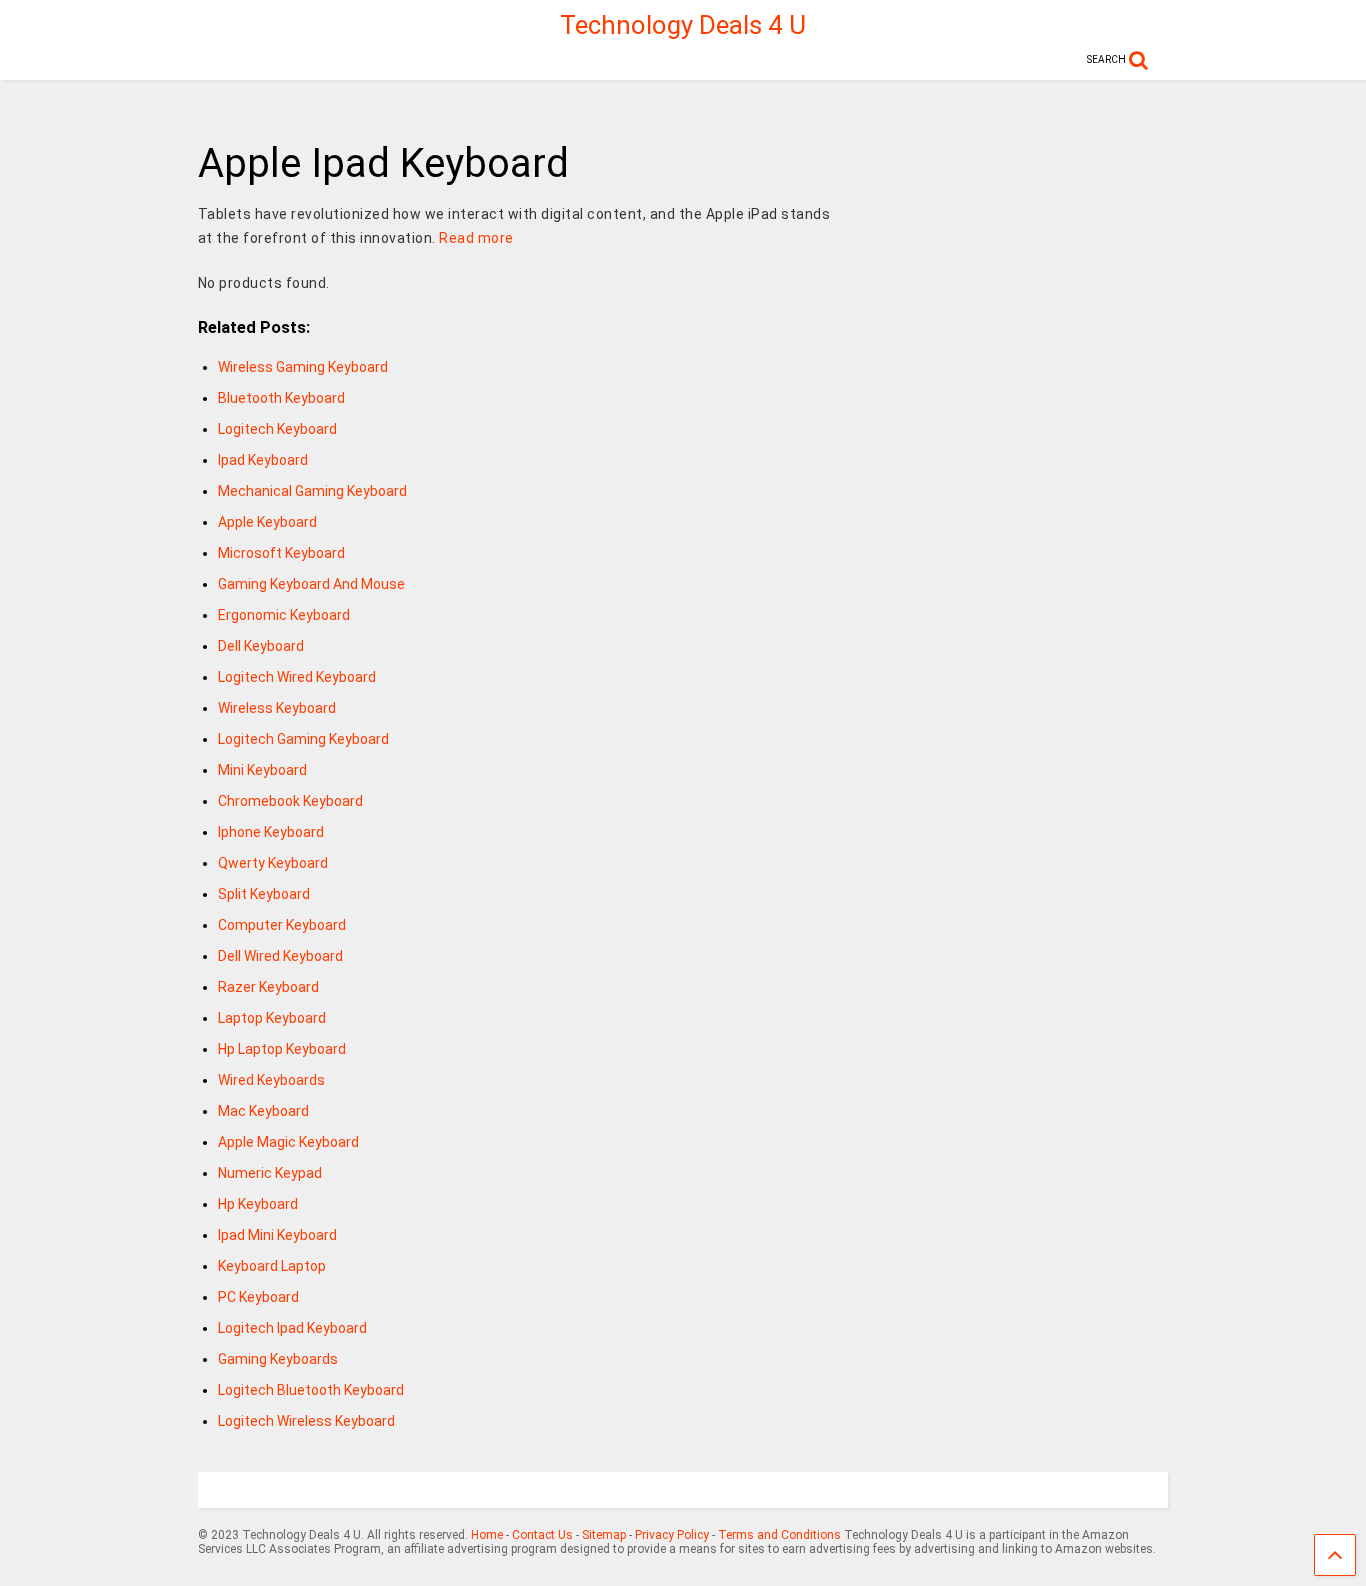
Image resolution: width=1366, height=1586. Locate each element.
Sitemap (604, 1535)
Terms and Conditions (779, 1535)
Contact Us (542, 1535)
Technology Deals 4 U (683, 25)
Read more (476, 238)
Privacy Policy (672, 1535)
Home (487, 1535)
